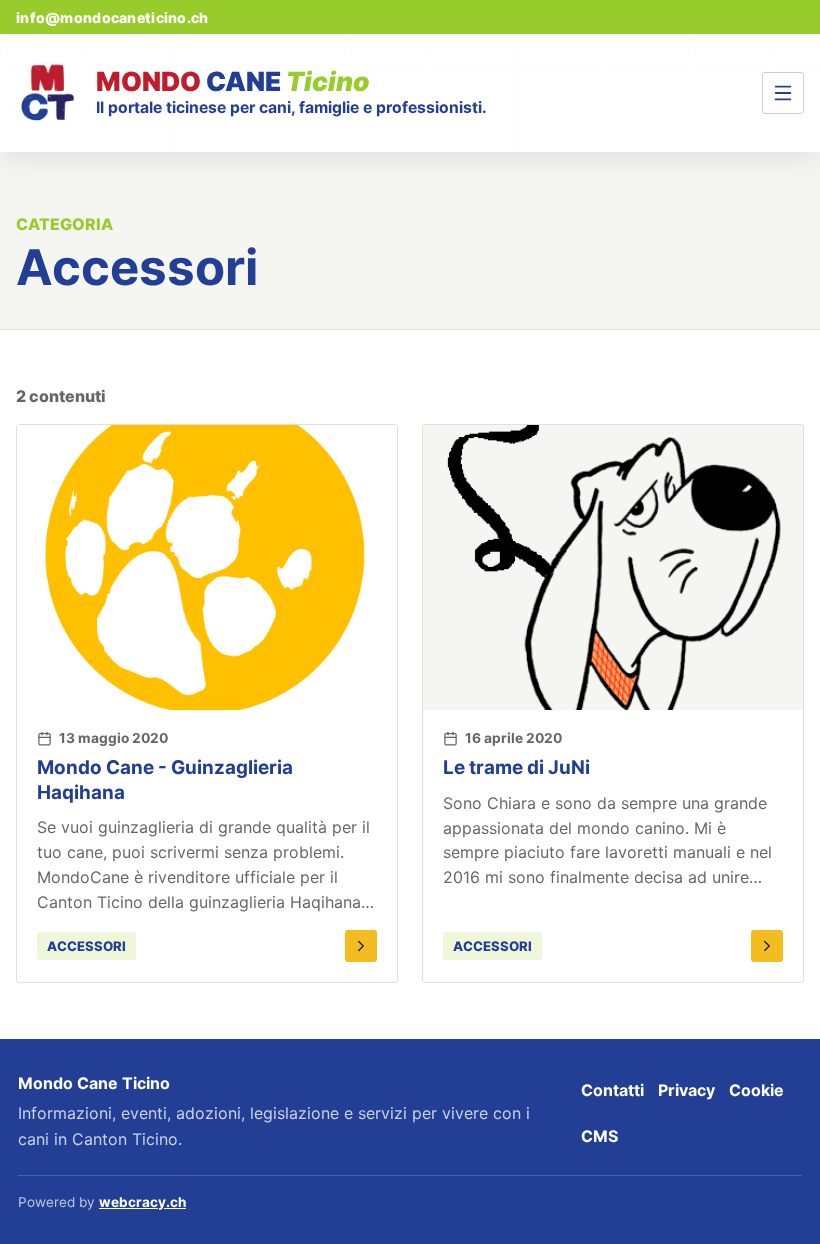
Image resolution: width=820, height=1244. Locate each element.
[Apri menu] (783, 93)
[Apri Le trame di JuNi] (767, 946)
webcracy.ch (142, 1202)
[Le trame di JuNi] (613, 567)
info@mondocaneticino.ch (112, 17)
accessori (86, 946)
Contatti (612, 1090)
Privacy (686, 1090)
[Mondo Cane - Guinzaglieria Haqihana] (207, 567)
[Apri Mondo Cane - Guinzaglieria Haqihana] (361, 946)
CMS (599, 1136)
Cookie (756, 1090)
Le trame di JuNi (516, 767)
